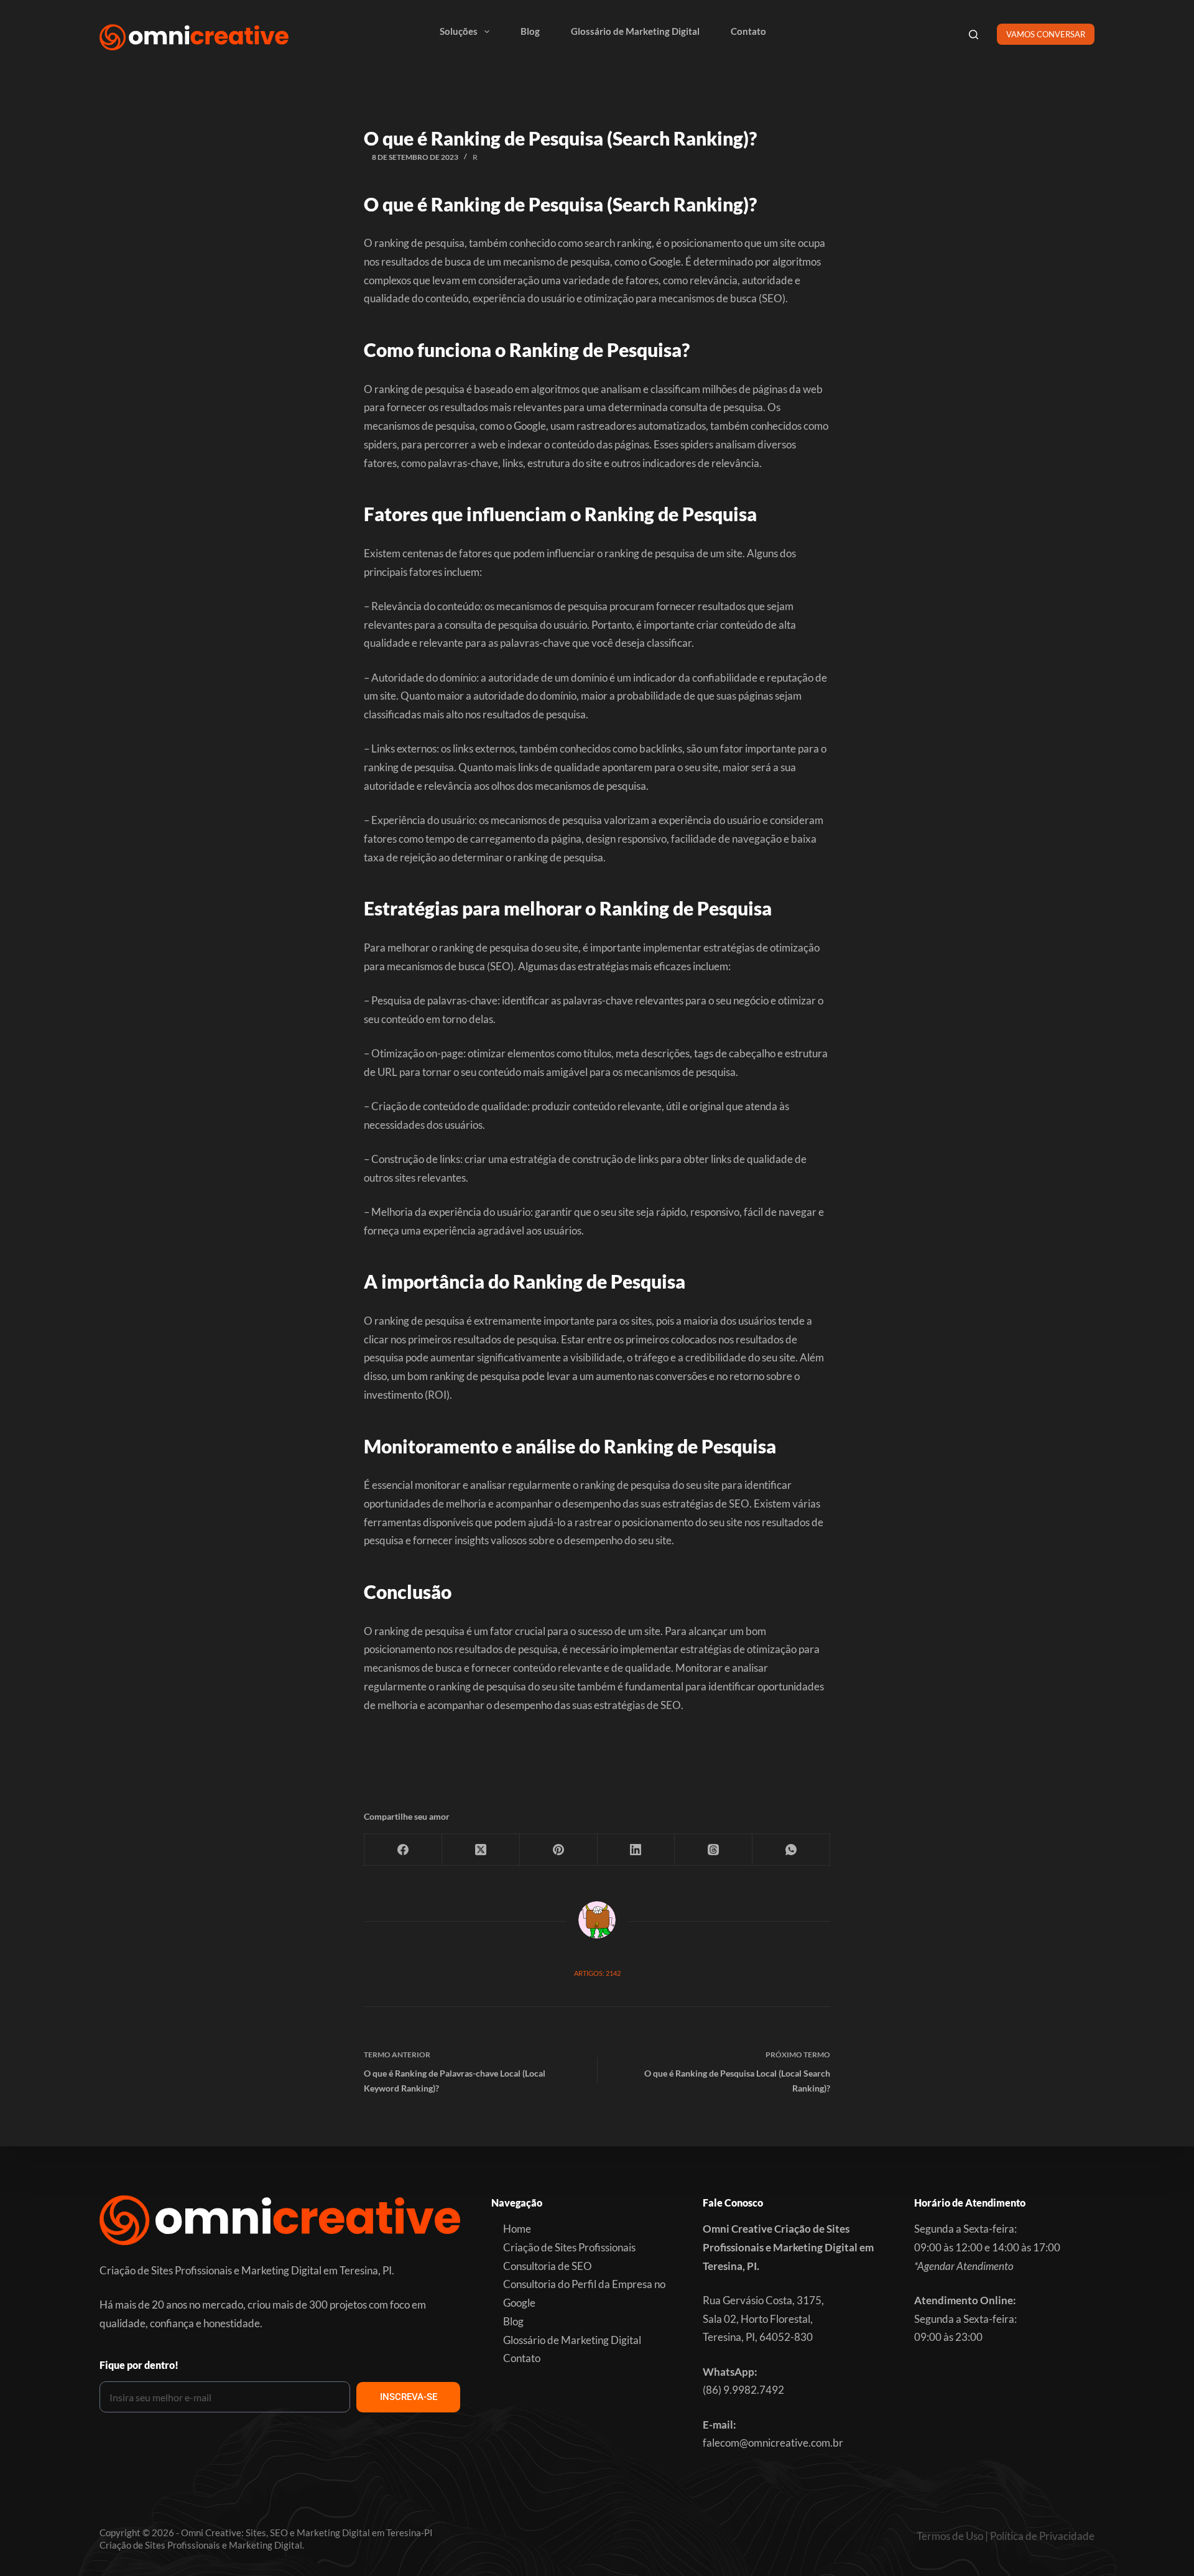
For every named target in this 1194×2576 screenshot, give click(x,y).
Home (517, 2229)
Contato (748, 31)
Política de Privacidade (1042, 2536)
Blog (530, 31)
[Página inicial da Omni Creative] (194, 37)
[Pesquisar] (974, 35)
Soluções (459, 31)
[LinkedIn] (636, 1850)
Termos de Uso (950, 2536)
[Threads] (714, 1850)
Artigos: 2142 (597, 1973)
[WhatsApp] (791, 1850)
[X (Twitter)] (481, 1850)
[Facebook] (403, 1850)
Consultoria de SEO (548, 2266)
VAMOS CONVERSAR (1046, 34)
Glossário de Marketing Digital (635, 31)
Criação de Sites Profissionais (569, 2247)
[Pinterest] (559, 1850)
